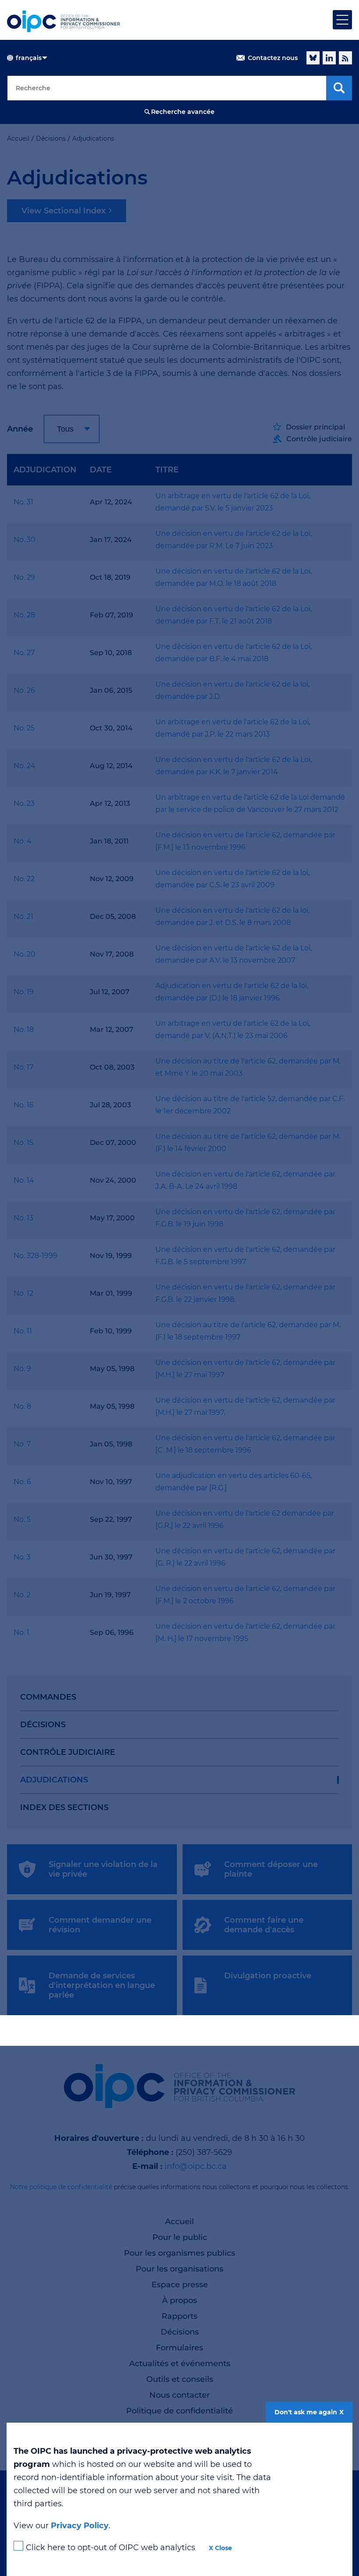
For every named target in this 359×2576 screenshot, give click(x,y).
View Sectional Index (63, 211)
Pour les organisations (179, 2269)
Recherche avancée (183, 112)
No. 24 (25, 766)
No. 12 (23, 1293)
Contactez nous (273, 58)
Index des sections (64, 1807)
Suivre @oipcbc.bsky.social (313, 58)
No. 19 (24, 992)
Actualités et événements (180, 2363)
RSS (345, 58)
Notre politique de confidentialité (61, 2187)
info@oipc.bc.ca (196, 2166)
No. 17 (23, 1067)
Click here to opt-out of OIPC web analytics (111, 2548)
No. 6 (22, 1482)
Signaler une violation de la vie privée (103, 1869)
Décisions (43, 1725)
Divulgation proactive (268, 1976)
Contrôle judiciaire (68, 1752)
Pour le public (180, 2237)
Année (20, 429)
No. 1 (21, 1632)
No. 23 (24, 803)
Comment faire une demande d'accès (264, 1925)
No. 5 (22, 1519)
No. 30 (25, 540)
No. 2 (22, 1595)
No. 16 (24, 1105)
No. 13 (23, 1218)
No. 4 (23, 841)
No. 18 (24, 1029)
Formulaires (179, 2348)
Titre (167, 470)
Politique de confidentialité (179, 2411)
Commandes (48, 1697)
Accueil (179, 2222)
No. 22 (24, 879)
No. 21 (23, 916)
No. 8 (22, 1406)
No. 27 (24, 653)
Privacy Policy (80, 2526)
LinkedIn (329, 58)
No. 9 (22, 1369)
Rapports (179, 2316)
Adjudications (54, 1780)
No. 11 (23, 1331)
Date (101, 470)
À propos (179, 2300)
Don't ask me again (306, 2412)
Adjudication (45, 470)
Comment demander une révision (100, 1925)
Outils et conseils (180, 2379)
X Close (220, 2548)
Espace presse (180, 2285)
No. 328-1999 (35, 1256)
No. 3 (22, 1557)
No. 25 (24, 728)
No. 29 (24, 577)
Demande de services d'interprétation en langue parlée (102, 1985)
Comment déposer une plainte (271, 1869)
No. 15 (23, 1143)
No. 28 (24, 615)
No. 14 (24, 1180)
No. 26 (24, 690)
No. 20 (25, 954)
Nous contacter (179, 2395)
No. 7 (22, 1444)
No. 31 (23, 502)
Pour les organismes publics (179, 2253)
